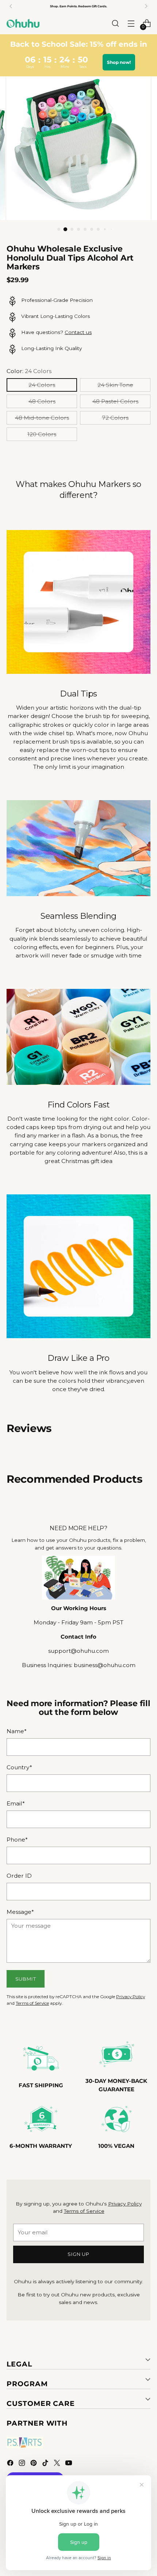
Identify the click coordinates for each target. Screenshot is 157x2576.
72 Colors (115, 418)
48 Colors (42, 401)
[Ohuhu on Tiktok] (46, 2464)
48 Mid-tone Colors (42, 418)
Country (19, 1767)
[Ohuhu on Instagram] (23, 2464)
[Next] (146, 6)
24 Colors (42, 385)
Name (17, 1731)
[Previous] (11, 6)
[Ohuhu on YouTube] (69, 2464)
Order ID (19, 1876)
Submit (26, 1979)
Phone (17, 1840)
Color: (29, 371)
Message (20, 1912)
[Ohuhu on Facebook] (11, 2464)
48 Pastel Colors (115, 401)
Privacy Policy (131, 1997)
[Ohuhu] (23, 23)
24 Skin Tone (115, 385)
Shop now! (119, 62)
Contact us (78, 332)
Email (16, 1803)
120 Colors (42, 434)
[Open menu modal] (131, 24)
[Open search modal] (115, 24)
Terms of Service (32, 2003)
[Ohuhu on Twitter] (58, 2464)
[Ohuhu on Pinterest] (34, 2464)
